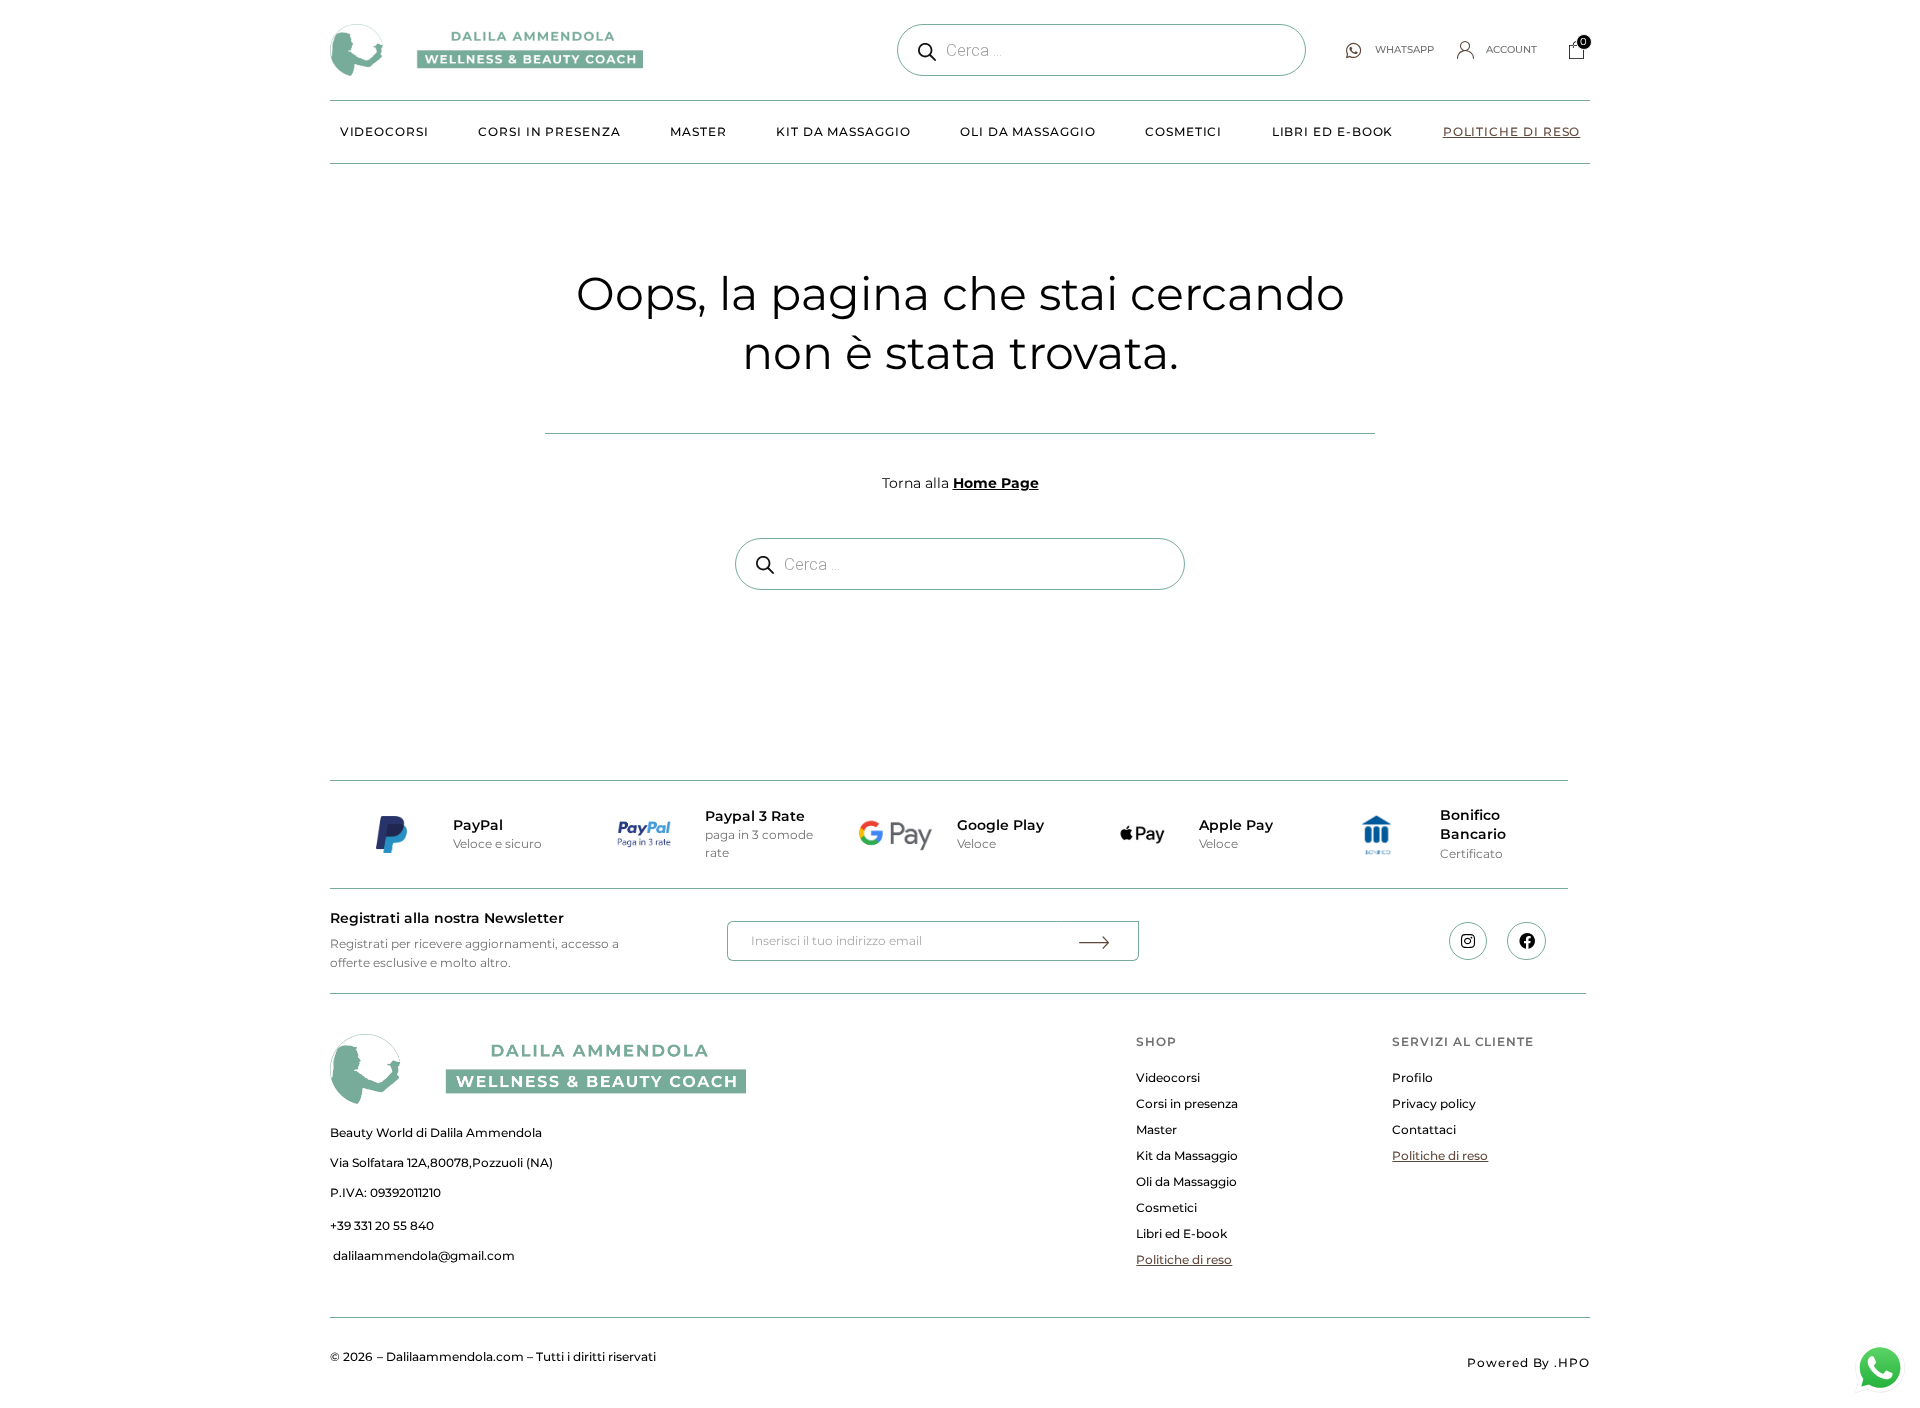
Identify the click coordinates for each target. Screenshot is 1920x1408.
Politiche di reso (1512, 131)
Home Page (996, 483)
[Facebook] (1526, 941)
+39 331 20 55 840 (382, 1225)
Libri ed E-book (1333, 131)
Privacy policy (1434, 1103)
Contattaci (1424, 1129)
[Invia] (1097, 941)
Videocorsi (384, 131)
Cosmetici (1183, 131)
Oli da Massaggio (1028, 131)
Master (698, 131)
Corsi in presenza (549, 131)
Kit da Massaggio (843, 131)
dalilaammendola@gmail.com (424, 1255)
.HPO (1572, 1362)
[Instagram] (1468, 941)
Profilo (1412, 1077)
